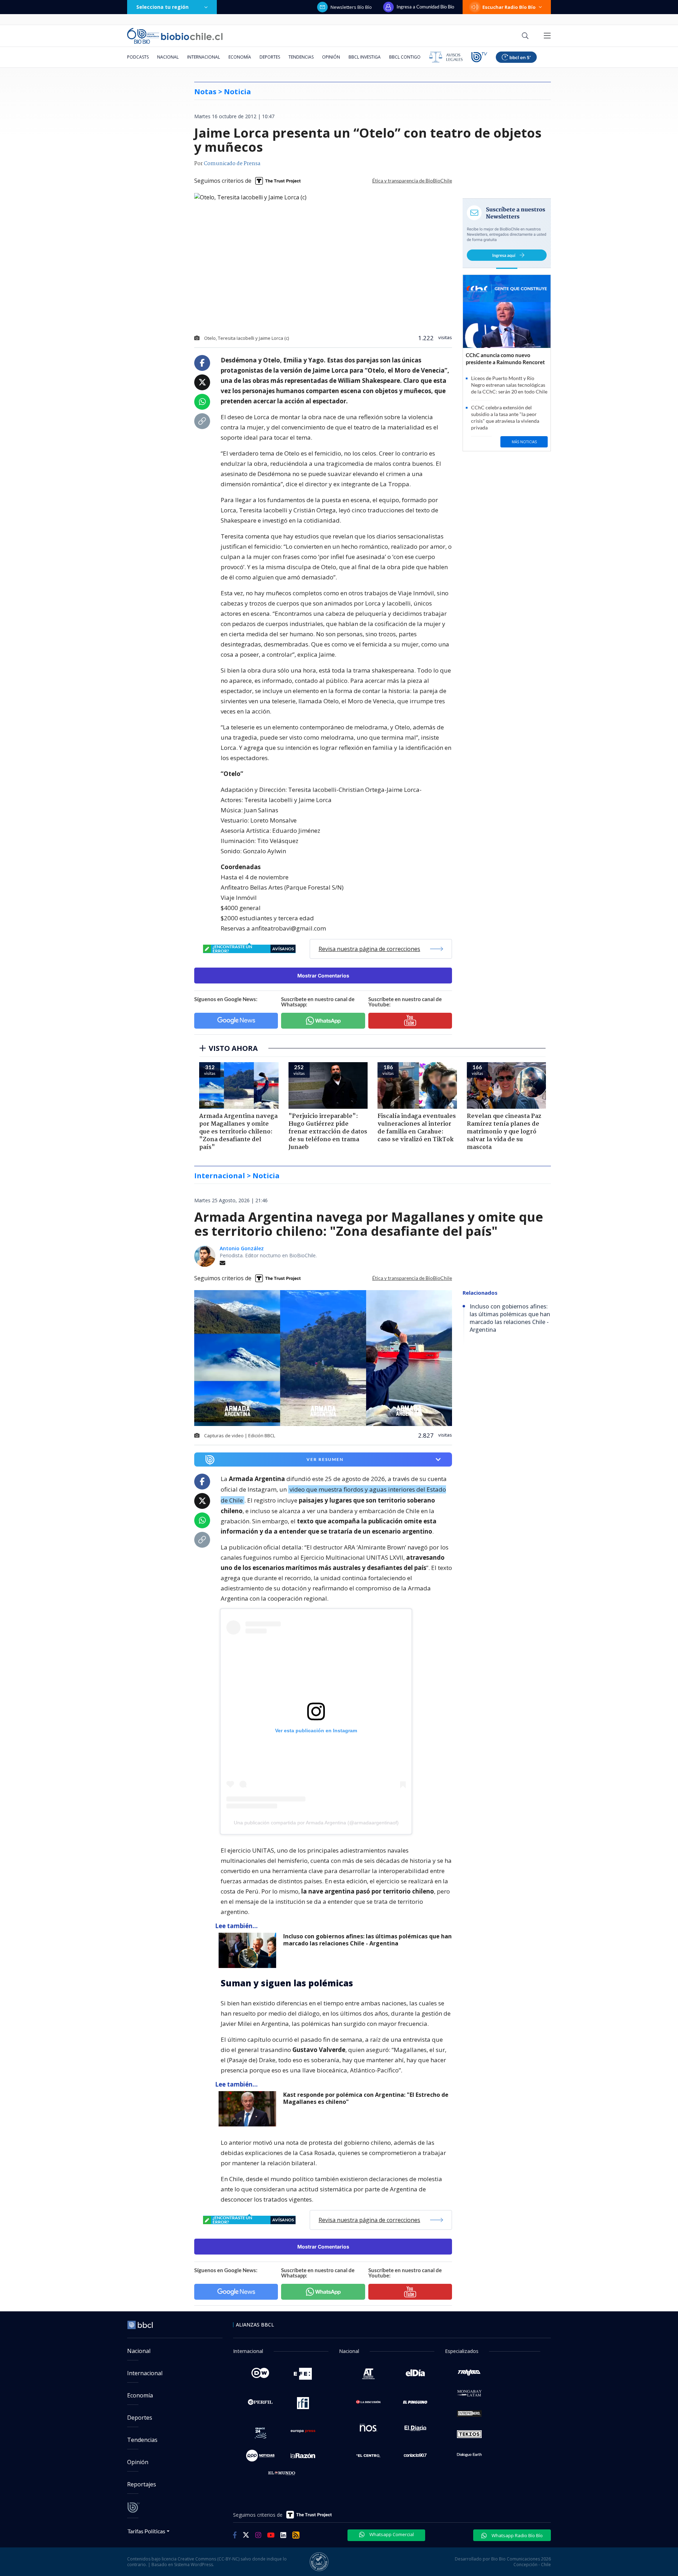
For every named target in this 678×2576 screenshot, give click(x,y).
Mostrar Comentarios (323, 976)
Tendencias (301, 57)
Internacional (204, 57)
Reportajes (142, 2484)
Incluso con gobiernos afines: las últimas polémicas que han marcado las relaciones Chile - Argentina (367, 1940)
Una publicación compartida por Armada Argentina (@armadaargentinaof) (316, 1823)
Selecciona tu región (162, 7)
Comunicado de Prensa (232, 164)
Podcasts (138, 57)
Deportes (270, 57)
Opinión (331, 57)
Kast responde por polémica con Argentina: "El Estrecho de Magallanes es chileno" (366, 2098)
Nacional (168, 57)
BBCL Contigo (405, 57)
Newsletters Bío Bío (351, 7)
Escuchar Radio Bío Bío (509, 7)
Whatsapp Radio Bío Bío (517, 2535)
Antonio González (242, 1248)
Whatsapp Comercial (391, 2534)
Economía (240, 57)
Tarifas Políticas (146, 2531)
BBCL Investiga (365, 57)
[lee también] (249, 1950)
